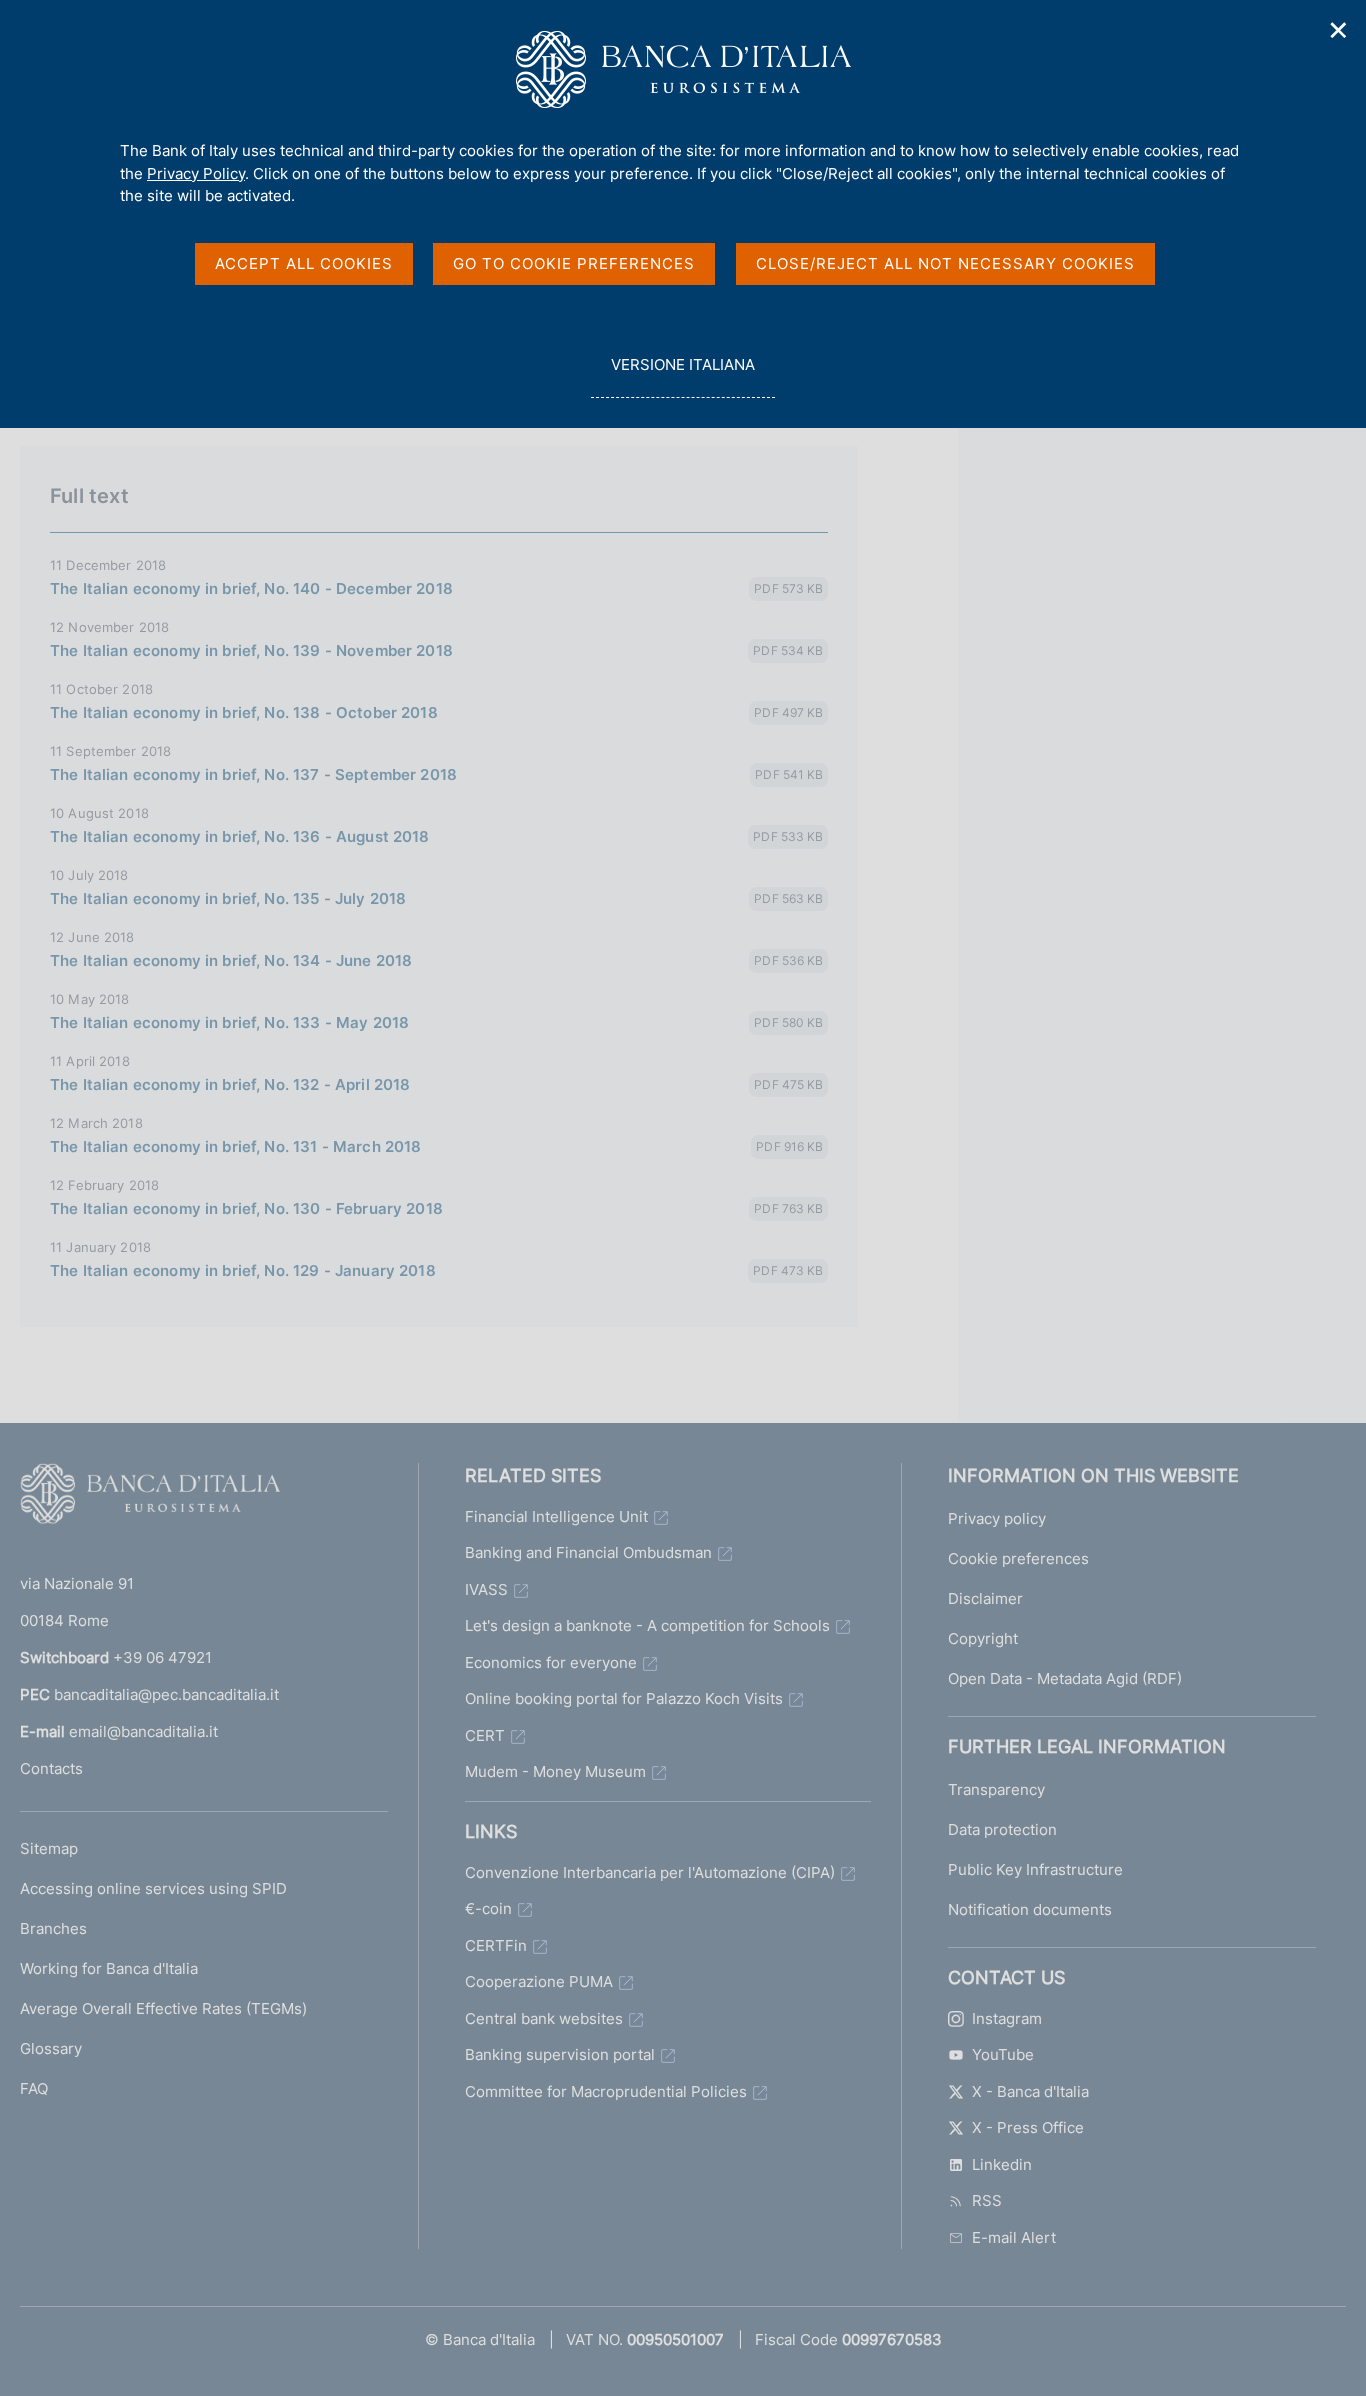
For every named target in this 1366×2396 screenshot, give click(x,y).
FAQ (34, 2088)
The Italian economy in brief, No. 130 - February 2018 (246, 1208)
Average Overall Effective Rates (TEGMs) (163, 2008)
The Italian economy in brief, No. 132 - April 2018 (230, 1084)
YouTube (1003, 2054)
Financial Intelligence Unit (556, 1516)
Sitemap (49, 1848)
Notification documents (1030, 1909)
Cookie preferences (1018, 1558)
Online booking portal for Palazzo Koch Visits (624, 1698)
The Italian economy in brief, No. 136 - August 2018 (240, 836)
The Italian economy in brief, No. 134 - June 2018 (231, 960)
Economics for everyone (551, 1662)
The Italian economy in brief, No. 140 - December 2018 (251, 588)
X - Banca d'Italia (1030, 2091)
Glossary (51, 2048)
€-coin (488, 1908)
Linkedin (1002, 2164)
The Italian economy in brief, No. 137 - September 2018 (253, 774)
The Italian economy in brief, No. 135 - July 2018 (228, 898)
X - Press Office (1028, 2127)
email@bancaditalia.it (143, 1731)
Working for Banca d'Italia (109, 1968)
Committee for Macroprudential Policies (606, 2091)
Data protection (1002, 1829)
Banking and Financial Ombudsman (588, 1552)
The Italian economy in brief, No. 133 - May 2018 (229, 1022)
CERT (485, 1735)
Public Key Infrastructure (1035, 1869)
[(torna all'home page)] (150, 1498)
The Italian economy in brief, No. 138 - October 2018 (244, 712)
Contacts (51, 1768)
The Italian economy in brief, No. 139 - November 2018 (251, 650)
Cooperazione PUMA (539, 1981)
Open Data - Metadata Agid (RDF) (1065, 1678)
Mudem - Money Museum (555, 1771)
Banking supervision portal (560, 2054)
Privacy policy (997, 1518)
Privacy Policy (196, 173)
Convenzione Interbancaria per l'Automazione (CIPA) (650, 1872)
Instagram (1007, 2018)
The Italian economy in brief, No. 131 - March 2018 (236, 1146)
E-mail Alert (1014, 2237)
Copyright (983, 1638)
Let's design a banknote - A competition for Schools (647, 1625)
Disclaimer (985, 1598)
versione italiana (682, 376)
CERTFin (496, 1945)
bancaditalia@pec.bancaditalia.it (166, 1694)
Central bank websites (544, 2018)
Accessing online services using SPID (153, 1888)
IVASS (486, 1589)
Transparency (996, 1789)
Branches (53, 1928)
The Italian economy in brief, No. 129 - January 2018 (243, 1270)
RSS (987, 2200)
